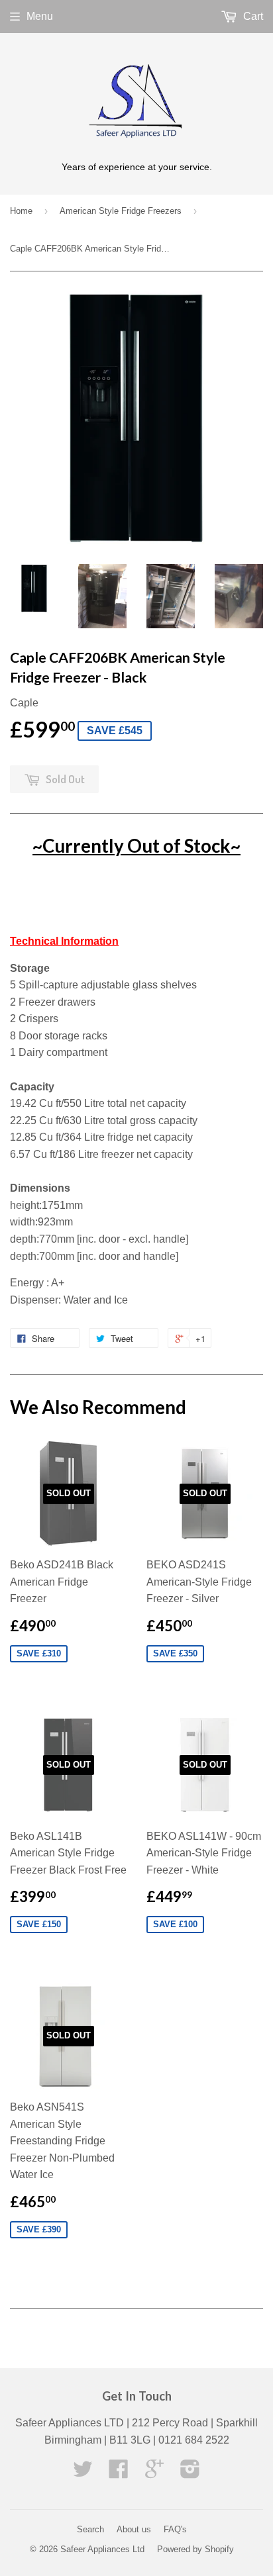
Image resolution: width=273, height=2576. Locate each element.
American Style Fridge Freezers (121, 211)
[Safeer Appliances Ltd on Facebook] (119, 2473)
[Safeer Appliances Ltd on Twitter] (83, 2473)
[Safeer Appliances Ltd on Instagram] (190, 2473)
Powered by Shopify (195, 2549)
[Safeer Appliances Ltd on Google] (154, 2473)
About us (134, 2529)
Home (21, 211)
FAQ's (175, 2529)
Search (90, 2529)
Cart (252, 16)
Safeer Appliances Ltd (102, 2549)
